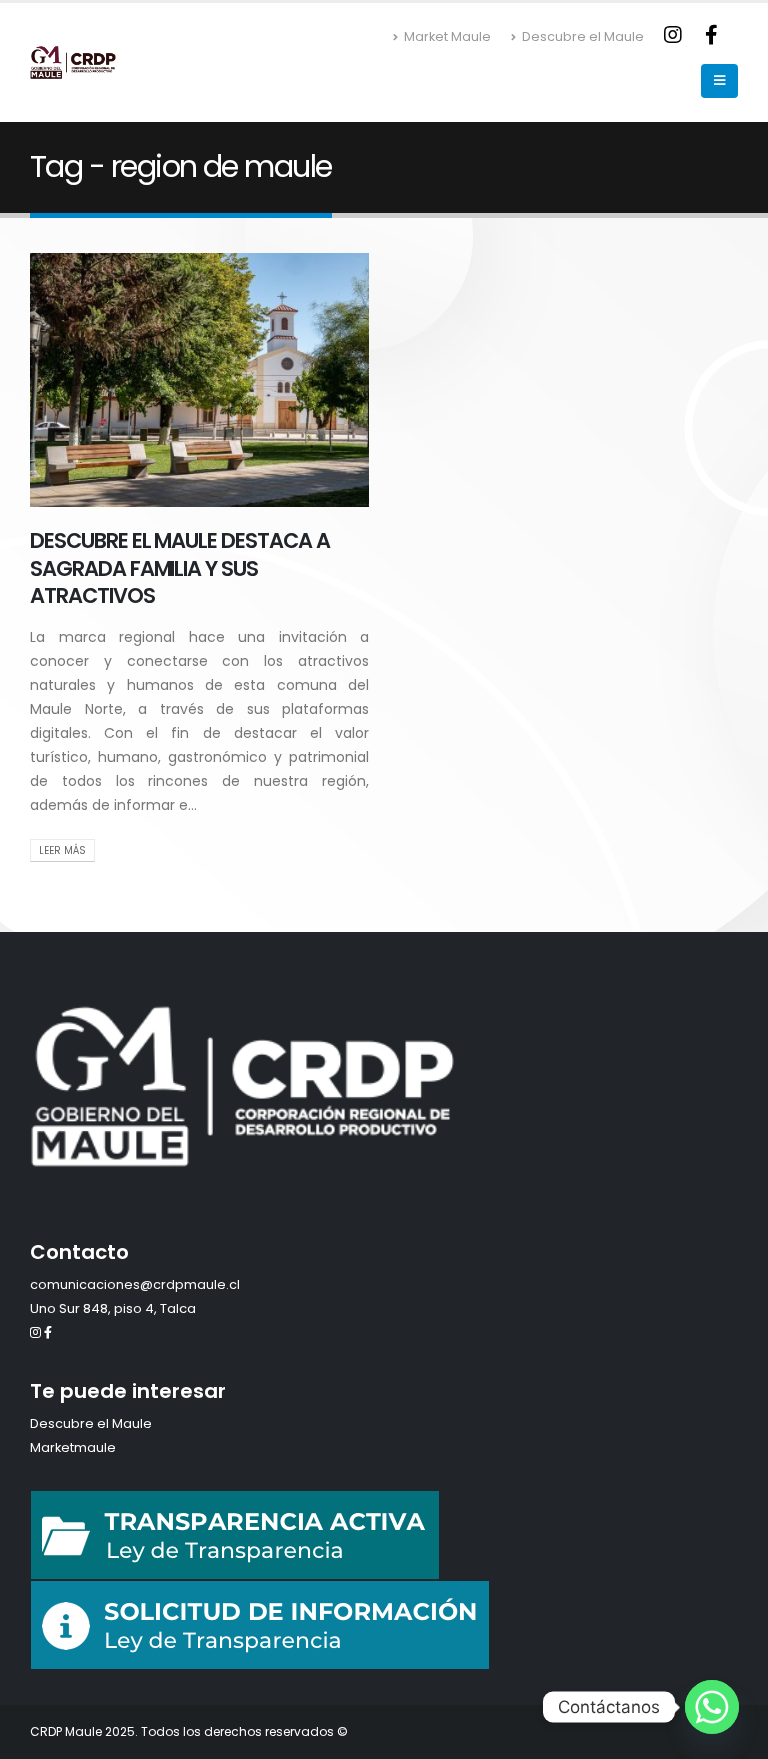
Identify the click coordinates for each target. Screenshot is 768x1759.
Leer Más (62, 850)
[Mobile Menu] (719, 81)
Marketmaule (73, 1447)
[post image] (199, 380)
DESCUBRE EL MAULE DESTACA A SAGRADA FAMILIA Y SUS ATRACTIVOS (180, 568)
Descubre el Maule (583, 36)
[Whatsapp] (712, 1707)
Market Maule (447, 36)
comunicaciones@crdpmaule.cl (135, 1284)
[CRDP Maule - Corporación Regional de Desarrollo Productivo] (73, 62)
